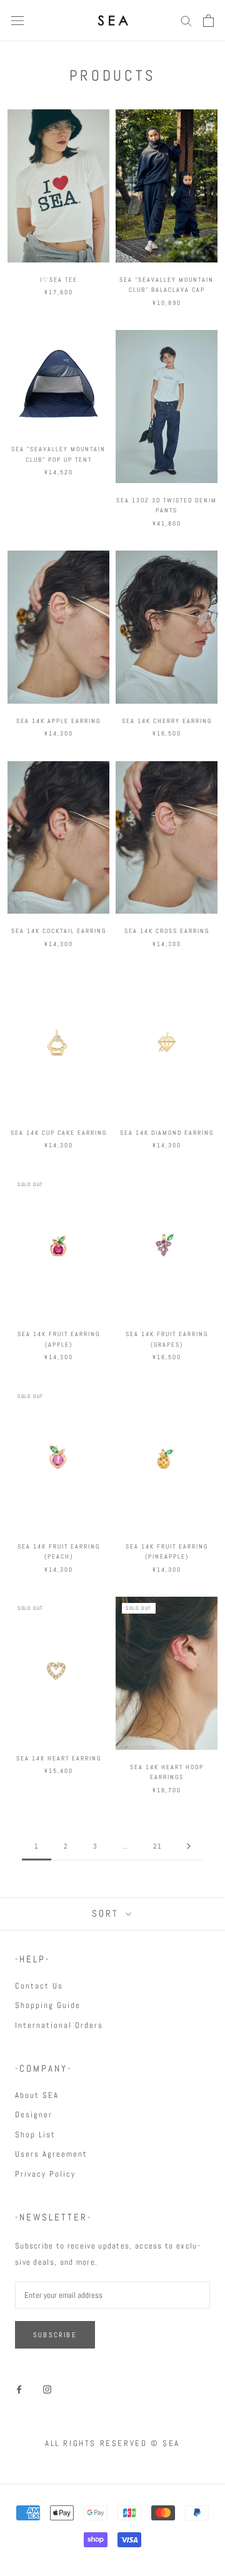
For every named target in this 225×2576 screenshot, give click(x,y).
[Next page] (189, 1847)
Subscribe (55, 2335)
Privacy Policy (45, 2174)
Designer (34, 2114)
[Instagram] (47, 2389)
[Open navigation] (17, 21)
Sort (107, 1913)
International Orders (59, 2025)
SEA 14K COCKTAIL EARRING (59, 931)
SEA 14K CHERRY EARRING (167, 721)
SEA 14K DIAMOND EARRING (167, 1133)
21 (157, 1846)
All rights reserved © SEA (112, 2443)
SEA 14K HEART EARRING (59, 1758)
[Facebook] (19, 2389)
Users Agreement (51, 2154)
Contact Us (39, 1986)
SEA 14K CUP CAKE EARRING (59, 1133)
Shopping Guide (48, 2005)
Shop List (35, 2134)
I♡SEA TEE (59, 280)
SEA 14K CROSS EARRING (167, 931)
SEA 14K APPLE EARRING (58, 721)
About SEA (37, 2095)
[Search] (186, 20)
